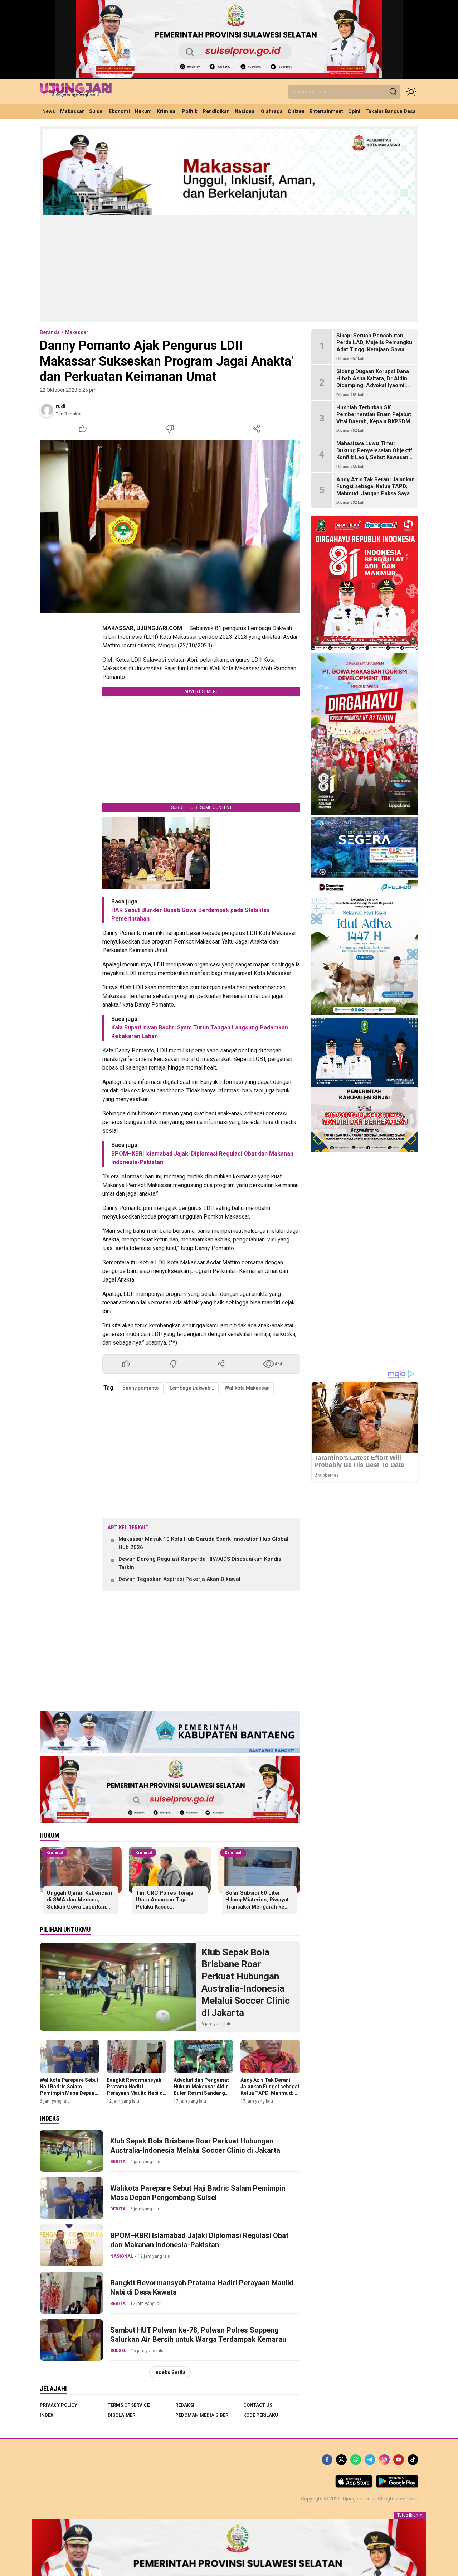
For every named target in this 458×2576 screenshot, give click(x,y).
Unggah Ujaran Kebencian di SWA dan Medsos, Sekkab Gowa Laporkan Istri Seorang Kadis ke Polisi (79, 1907)
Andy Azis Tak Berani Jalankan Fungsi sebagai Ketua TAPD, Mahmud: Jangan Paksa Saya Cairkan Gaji (270, 2093)
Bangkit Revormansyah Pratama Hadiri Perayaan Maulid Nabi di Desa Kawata (135, 2090)
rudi (61, 406)
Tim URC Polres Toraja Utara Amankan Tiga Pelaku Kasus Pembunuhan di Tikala (165, 1903)
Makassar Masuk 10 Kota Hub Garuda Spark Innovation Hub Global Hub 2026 (203, 1543)
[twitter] (341, 2460)
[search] (393, 92)
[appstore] (354, 2486)
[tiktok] (413, 2460)
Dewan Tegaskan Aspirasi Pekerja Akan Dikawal (179, 1579)
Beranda (50, 332)
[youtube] (399, 2460)
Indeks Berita (170, 2372)
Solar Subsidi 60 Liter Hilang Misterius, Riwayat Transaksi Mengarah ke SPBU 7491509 (257, 1903)
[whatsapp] (356, 2460)
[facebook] (327, 2460)
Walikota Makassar (247, 1388)
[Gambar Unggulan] (170, 526)
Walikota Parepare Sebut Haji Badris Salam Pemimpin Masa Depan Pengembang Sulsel (69, 2090)
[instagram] (384, 2460)
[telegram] (370, 2460)
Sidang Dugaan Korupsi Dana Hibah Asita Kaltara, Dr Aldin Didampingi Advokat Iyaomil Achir (373, 382)
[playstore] (397, 2486)
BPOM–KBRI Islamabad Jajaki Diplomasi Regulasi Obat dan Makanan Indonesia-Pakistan (199, 2240)
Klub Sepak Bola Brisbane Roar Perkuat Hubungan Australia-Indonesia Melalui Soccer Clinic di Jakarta (246, 1982)
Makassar (77, 332)
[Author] (47, 410)
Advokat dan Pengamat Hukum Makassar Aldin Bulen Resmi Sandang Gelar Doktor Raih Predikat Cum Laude (201, 2093)
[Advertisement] (229, 268)
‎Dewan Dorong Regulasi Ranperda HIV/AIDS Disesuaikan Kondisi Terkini (201, 1563)
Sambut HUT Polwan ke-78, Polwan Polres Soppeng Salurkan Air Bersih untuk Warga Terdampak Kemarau (198, 2335)
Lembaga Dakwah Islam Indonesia (194, 1388)
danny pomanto (141, 1388)
